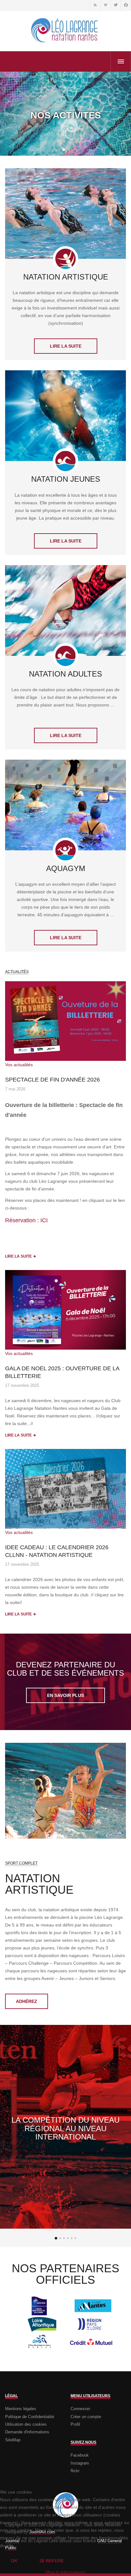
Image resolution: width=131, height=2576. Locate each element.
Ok (14, 2561)
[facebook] (126, 5)
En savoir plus (65, 1695)
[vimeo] (105, 5)
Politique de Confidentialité (30, 2417)
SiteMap (13, 2440)
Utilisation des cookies (26, 2424)
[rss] (95, 5)
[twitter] (115, 5)
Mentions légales (21, 2409)
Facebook (80, 2455)
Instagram (80, 2463)
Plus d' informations (65, 2572)
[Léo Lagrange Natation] (65, 31)
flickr (75, 2471)
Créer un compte (86, 2417)
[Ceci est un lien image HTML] (65, 1021)
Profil (75, 2424)
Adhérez (27, 2001)
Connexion (80, 2409)
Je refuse (51, 2561)
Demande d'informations (27, 2432)
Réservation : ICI (26, 1220)
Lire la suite (66, 346)
